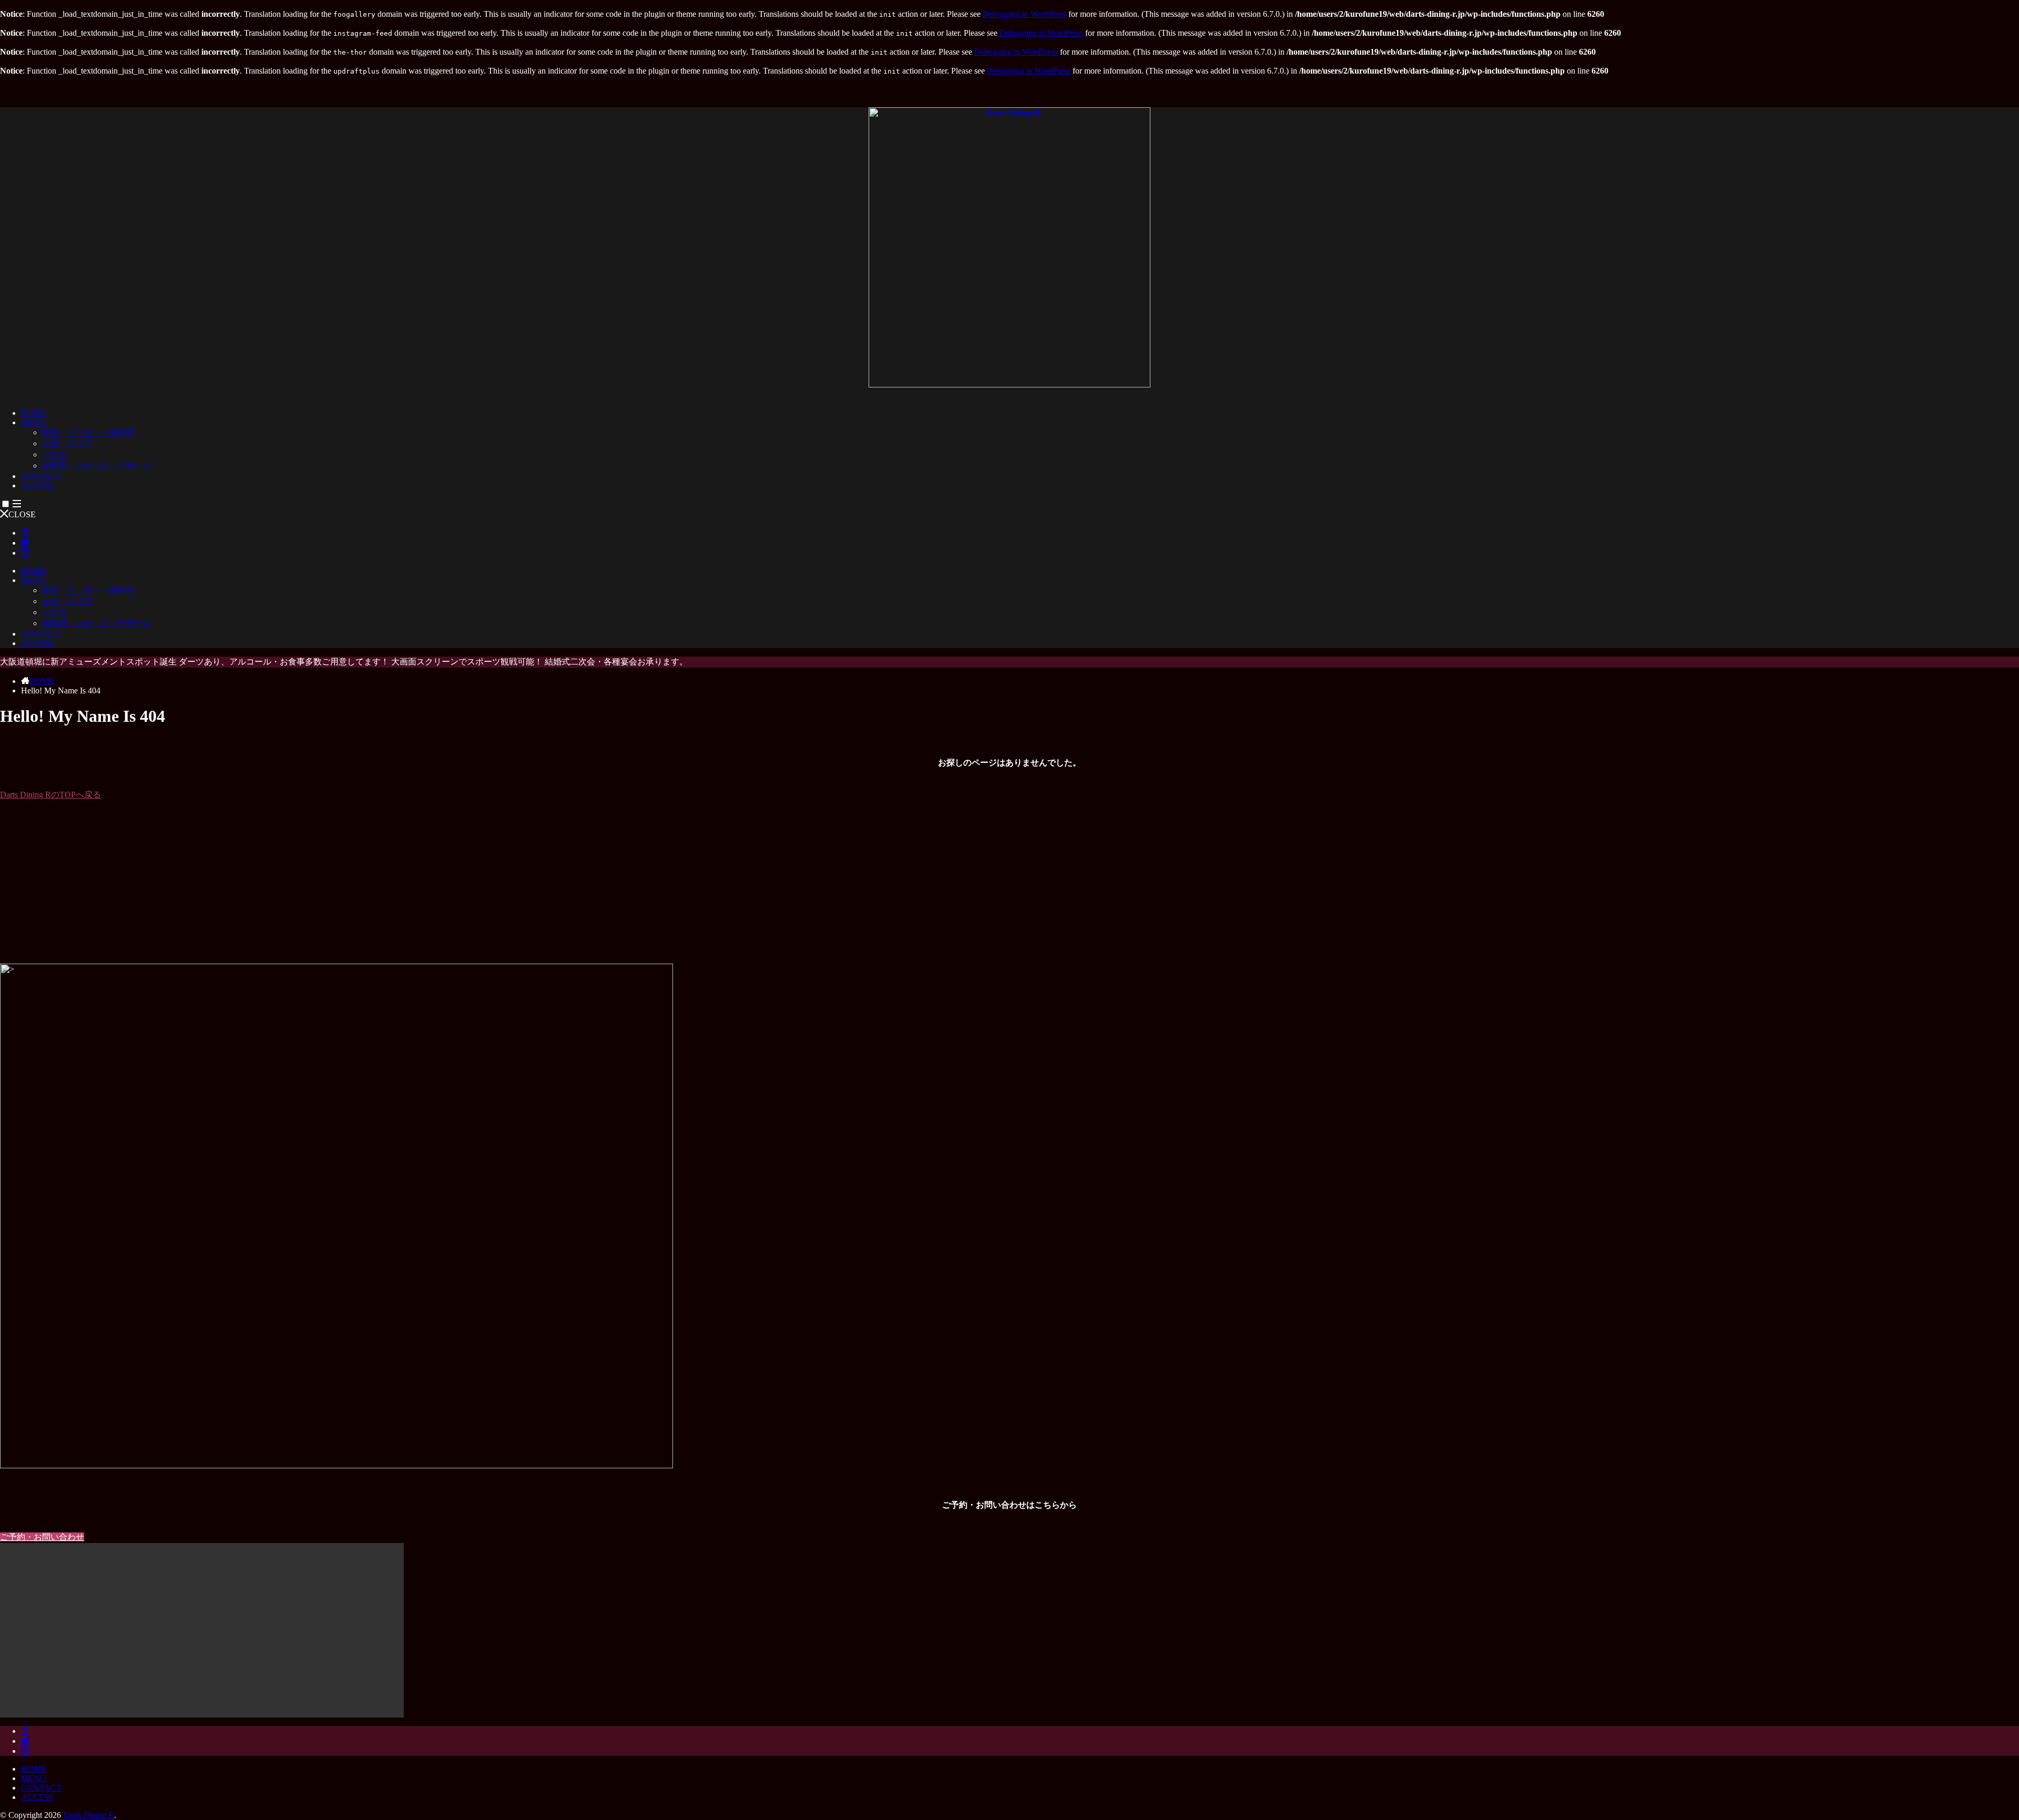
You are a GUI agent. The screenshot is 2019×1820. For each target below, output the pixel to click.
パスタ (55, 454)
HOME (34, 413)
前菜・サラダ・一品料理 (88, 432)
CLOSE (22, 514)
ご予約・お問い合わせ (42, 1537)
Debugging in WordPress (1024, 14)
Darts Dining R (89, 1815)
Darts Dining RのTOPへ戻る (50, 795)
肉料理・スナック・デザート (97, 466)
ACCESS (37, 485)
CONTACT (41, 476)
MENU (34, 422)
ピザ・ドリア (67, 443)
